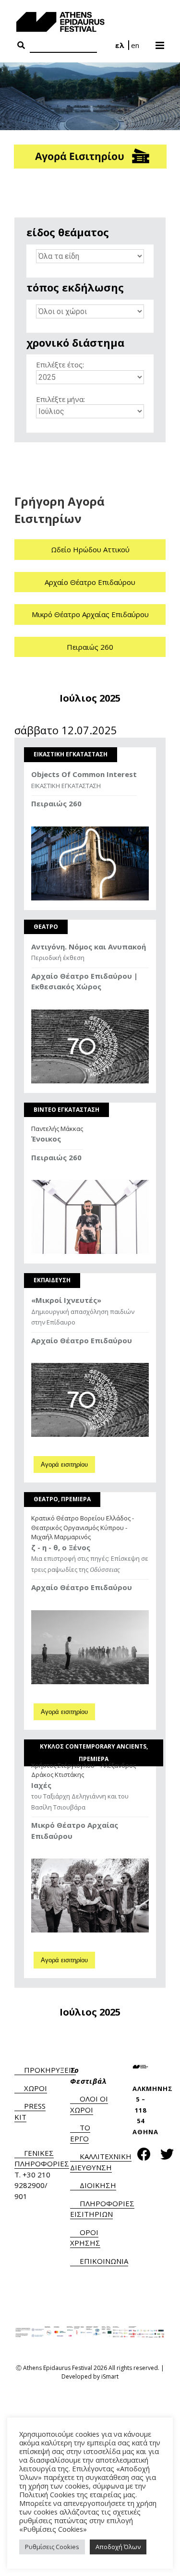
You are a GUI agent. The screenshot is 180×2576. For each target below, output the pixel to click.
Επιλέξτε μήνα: (60, 399)
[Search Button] (21, 46)
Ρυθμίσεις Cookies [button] (52, 2547)
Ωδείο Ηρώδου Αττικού (90, 549)
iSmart (110, 2376)
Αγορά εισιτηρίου (64, 1464)
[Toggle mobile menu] (161, 42)
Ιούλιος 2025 (90, 698)
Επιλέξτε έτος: (60, 365)
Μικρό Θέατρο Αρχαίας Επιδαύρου (90, 614)
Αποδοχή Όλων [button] (118, 2547)
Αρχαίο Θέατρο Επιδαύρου (90, 582)
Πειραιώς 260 (90, 647)
